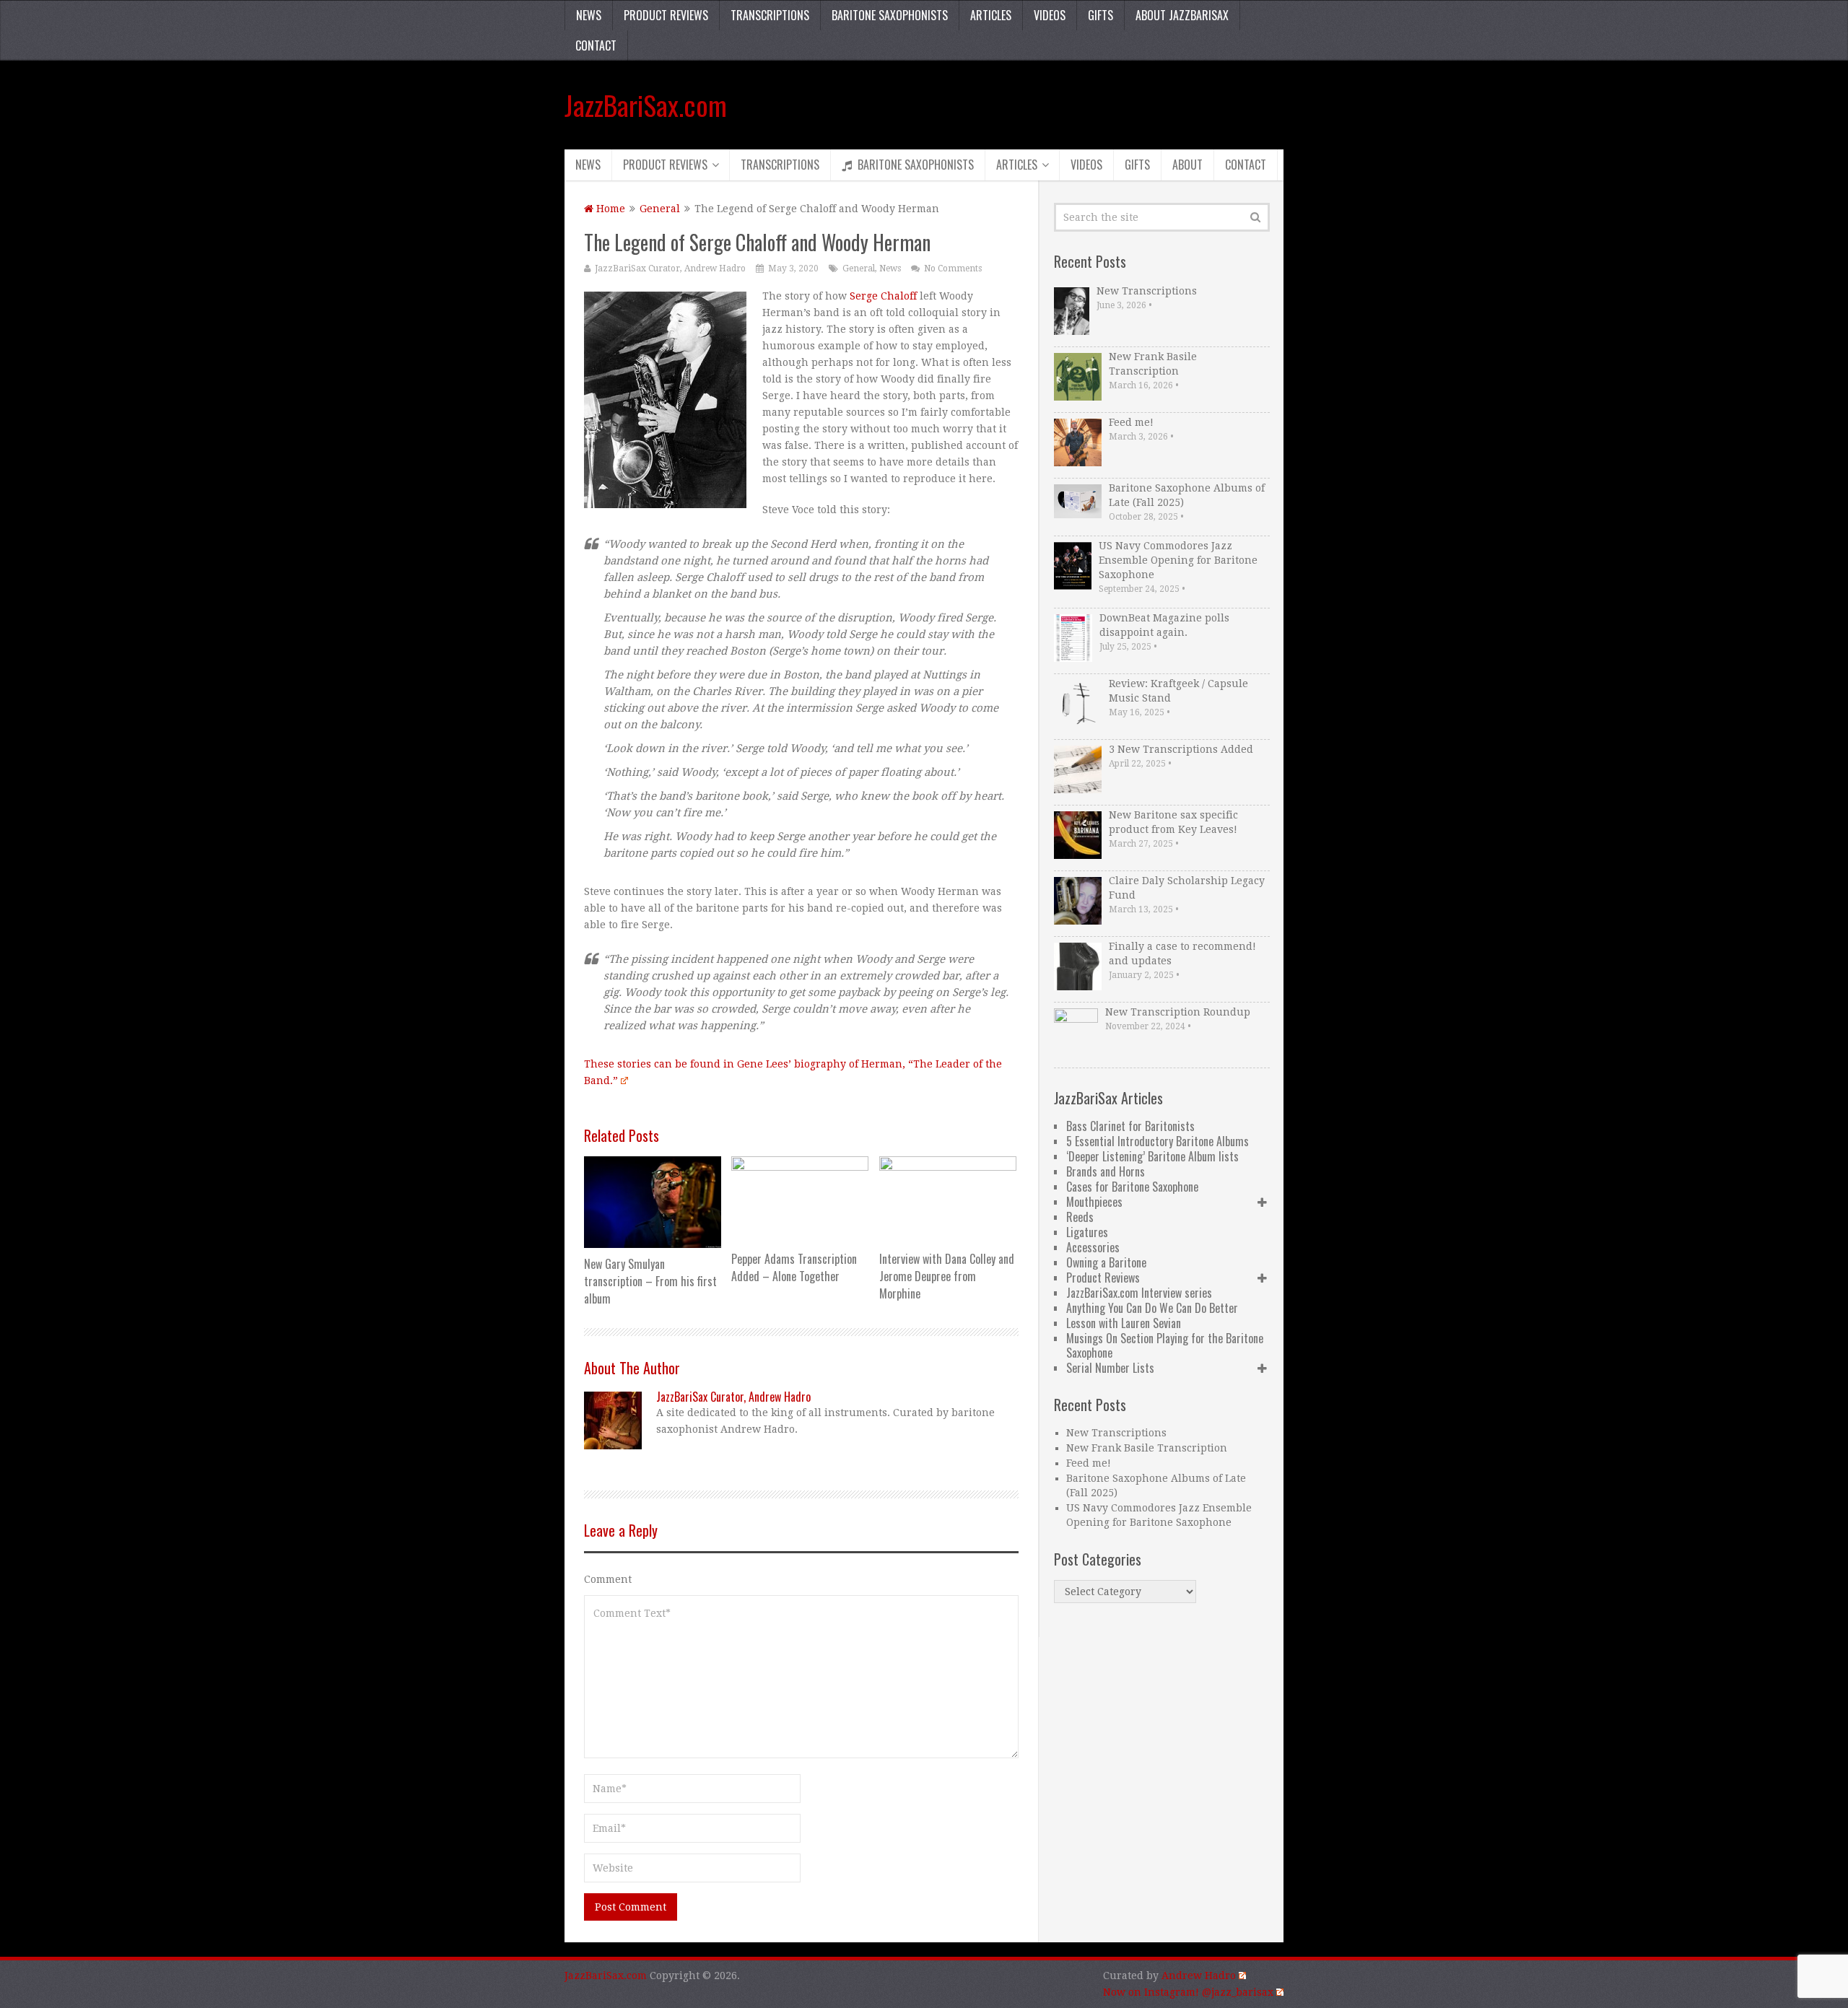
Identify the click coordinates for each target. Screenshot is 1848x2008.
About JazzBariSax (1182, 15)
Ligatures (1087, 1232)
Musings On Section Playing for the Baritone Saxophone (1165, 1345)
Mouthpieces (1094, 1202)
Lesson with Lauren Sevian (1124, 1323)
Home (609, 209)
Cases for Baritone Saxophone (1132, 1187)
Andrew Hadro (1199, 1976)
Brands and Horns (1106, 1171)
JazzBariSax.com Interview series (1139, 1293)
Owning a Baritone (1106, 1262)
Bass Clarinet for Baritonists (1130, 1126)
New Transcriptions (1147, 291)
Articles (991, 15)
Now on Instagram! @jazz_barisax (1188, 1992)
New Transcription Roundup (1178, 1012)
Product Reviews (666, 15)
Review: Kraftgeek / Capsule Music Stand (1178, 691)
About (1187, 165)
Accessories (1093, 1247)
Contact (596, 45)
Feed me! (1131, 422)
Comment (608, 1579)
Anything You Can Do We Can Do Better (1152, 1308)
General (660, 209)
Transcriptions (770, 15)
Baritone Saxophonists (890, 15)
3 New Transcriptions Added (1181, 749)
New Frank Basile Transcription (1153, 364)
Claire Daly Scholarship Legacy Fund (1187, 888)
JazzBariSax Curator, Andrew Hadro (670, 269)
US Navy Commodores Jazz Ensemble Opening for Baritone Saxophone (1178, 560)
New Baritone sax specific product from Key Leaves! (1173, 822)
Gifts (1100, 15)
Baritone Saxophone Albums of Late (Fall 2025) (1187, 495)
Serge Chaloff (883, 296)
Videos (1050, 15)
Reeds (1080, 1217)
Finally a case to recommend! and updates (1182, 953)
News (589, 15)
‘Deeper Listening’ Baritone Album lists (1152, 1156)
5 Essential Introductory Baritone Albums (1158, 1141)
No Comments (953, 269)
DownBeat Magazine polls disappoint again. (1164, 625)
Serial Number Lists (1110, 1368)
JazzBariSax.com (646, 105)
